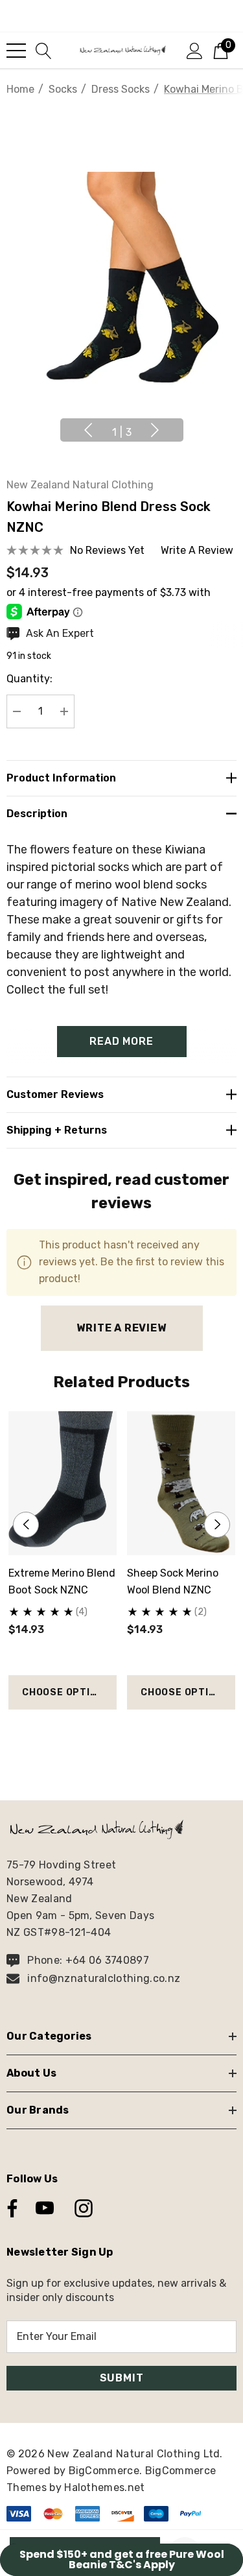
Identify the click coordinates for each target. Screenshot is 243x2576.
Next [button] (155, 430)
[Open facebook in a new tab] (9, 2208)
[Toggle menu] (16, 51)
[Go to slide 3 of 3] (142, 1733)
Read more (121, 1041)
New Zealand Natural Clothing (80, 485)
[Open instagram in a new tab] (82, 2208)
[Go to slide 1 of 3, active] (101, 1733)
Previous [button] (88, 430)
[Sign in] (195, 50)
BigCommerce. (107, 2471)
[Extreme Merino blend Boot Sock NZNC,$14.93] (63, 1483)
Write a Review (121, 1328)
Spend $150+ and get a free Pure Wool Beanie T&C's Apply (122, 2559)
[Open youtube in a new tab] (45, 2208)
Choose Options (66, 1692)
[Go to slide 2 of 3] (121, 1733)
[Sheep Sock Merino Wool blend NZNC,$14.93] (181, 1483)
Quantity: (29, 679)
